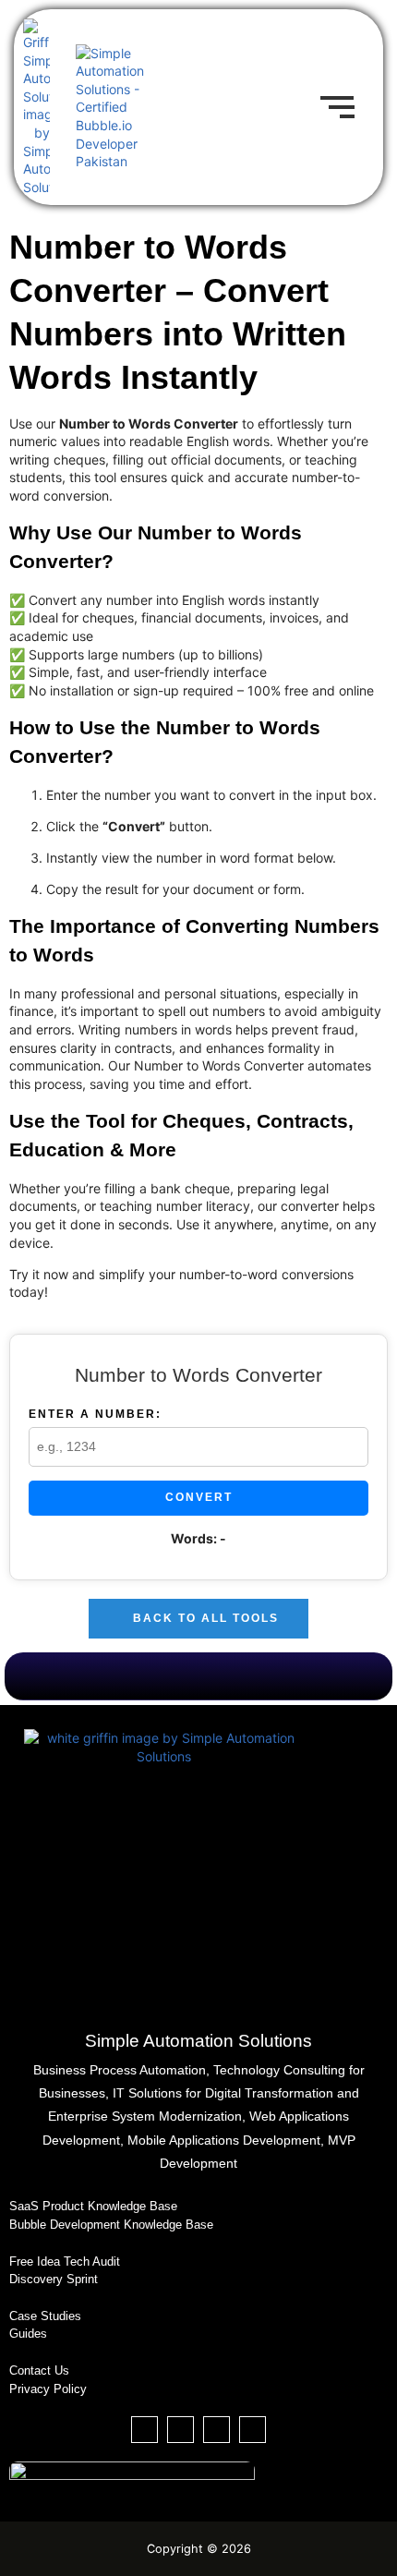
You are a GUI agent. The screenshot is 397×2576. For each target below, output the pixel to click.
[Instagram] (217, 2430)
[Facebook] (144, 2430)
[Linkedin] (180, 2430)
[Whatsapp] (253, 2430)
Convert (199, 1497)
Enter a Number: (95, 1415)
